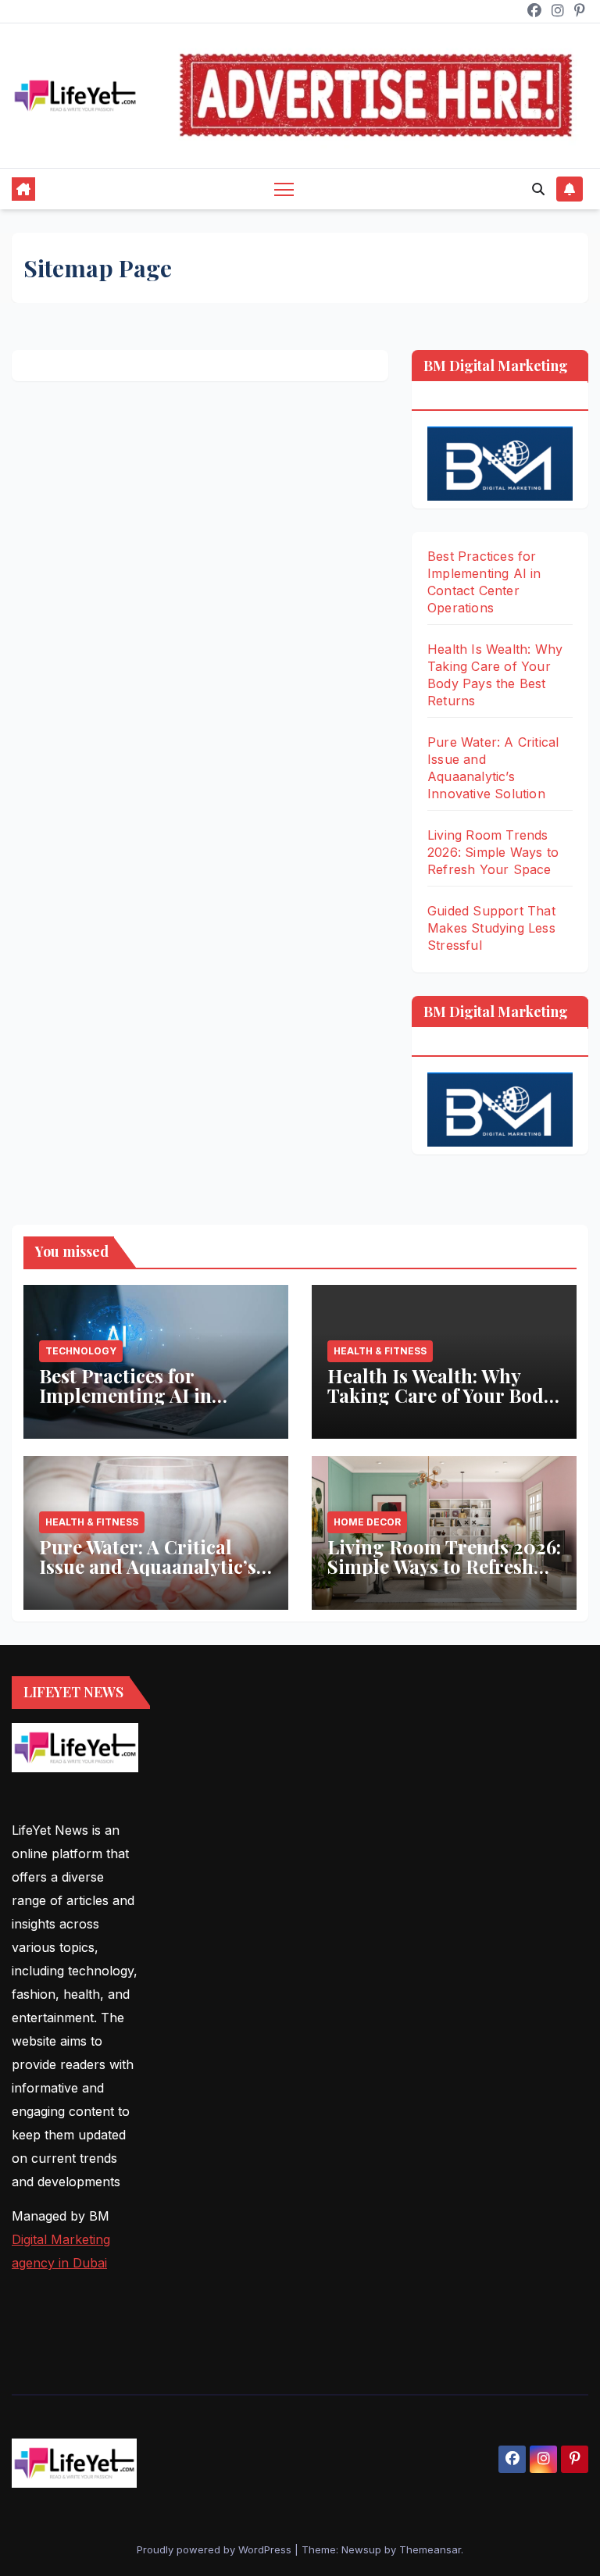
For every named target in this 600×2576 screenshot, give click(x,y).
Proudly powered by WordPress (216, 2549)
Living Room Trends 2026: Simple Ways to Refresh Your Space (493, 852)
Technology (81, 1351)
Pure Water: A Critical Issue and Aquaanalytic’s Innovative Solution (148, 1566)
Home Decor (367, 1522)
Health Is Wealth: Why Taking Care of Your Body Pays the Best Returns (440, 1395)
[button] (538, 189)
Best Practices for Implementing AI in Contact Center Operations (125, 1405)
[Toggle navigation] (284, 189)
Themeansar (430, 2549)
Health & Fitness (380, 1351)
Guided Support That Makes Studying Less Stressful (491, 928)
